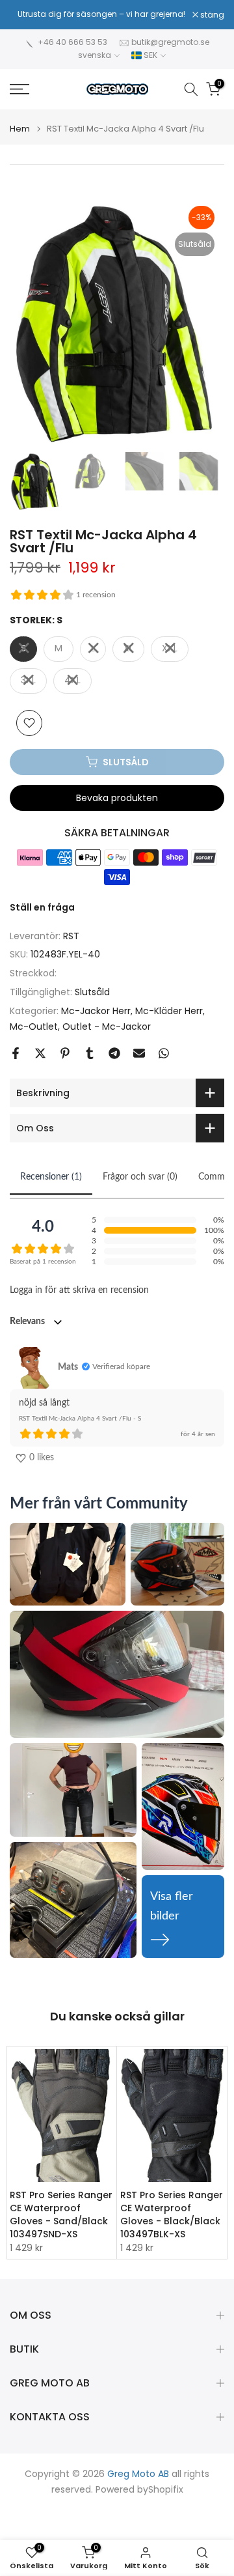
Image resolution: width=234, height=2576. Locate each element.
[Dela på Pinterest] (65, 1053)
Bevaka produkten (117, 798)
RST (71, 936)
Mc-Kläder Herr (169, 1011)
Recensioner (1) (51, 1177)
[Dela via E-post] (139, 1053)
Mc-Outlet (34, 1026)
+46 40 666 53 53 (72, 42)
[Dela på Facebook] (16, 1053)
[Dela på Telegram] (114, 1053)
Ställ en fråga (42, 907)
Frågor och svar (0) (140, 1177)
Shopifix (166, 2490)
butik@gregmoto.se (170, 42)
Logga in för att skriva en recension (79, 1290)
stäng (211, 15)
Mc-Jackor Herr (96, 1011)
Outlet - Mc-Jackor (107, 1026)
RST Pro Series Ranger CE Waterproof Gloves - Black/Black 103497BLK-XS (172, 2215)
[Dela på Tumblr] (90, 1053)
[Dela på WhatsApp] (164, 1053)
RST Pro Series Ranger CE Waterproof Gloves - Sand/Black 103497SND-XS (61, 2215)
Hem (20, 129)
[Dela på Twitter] (40, 1053)
